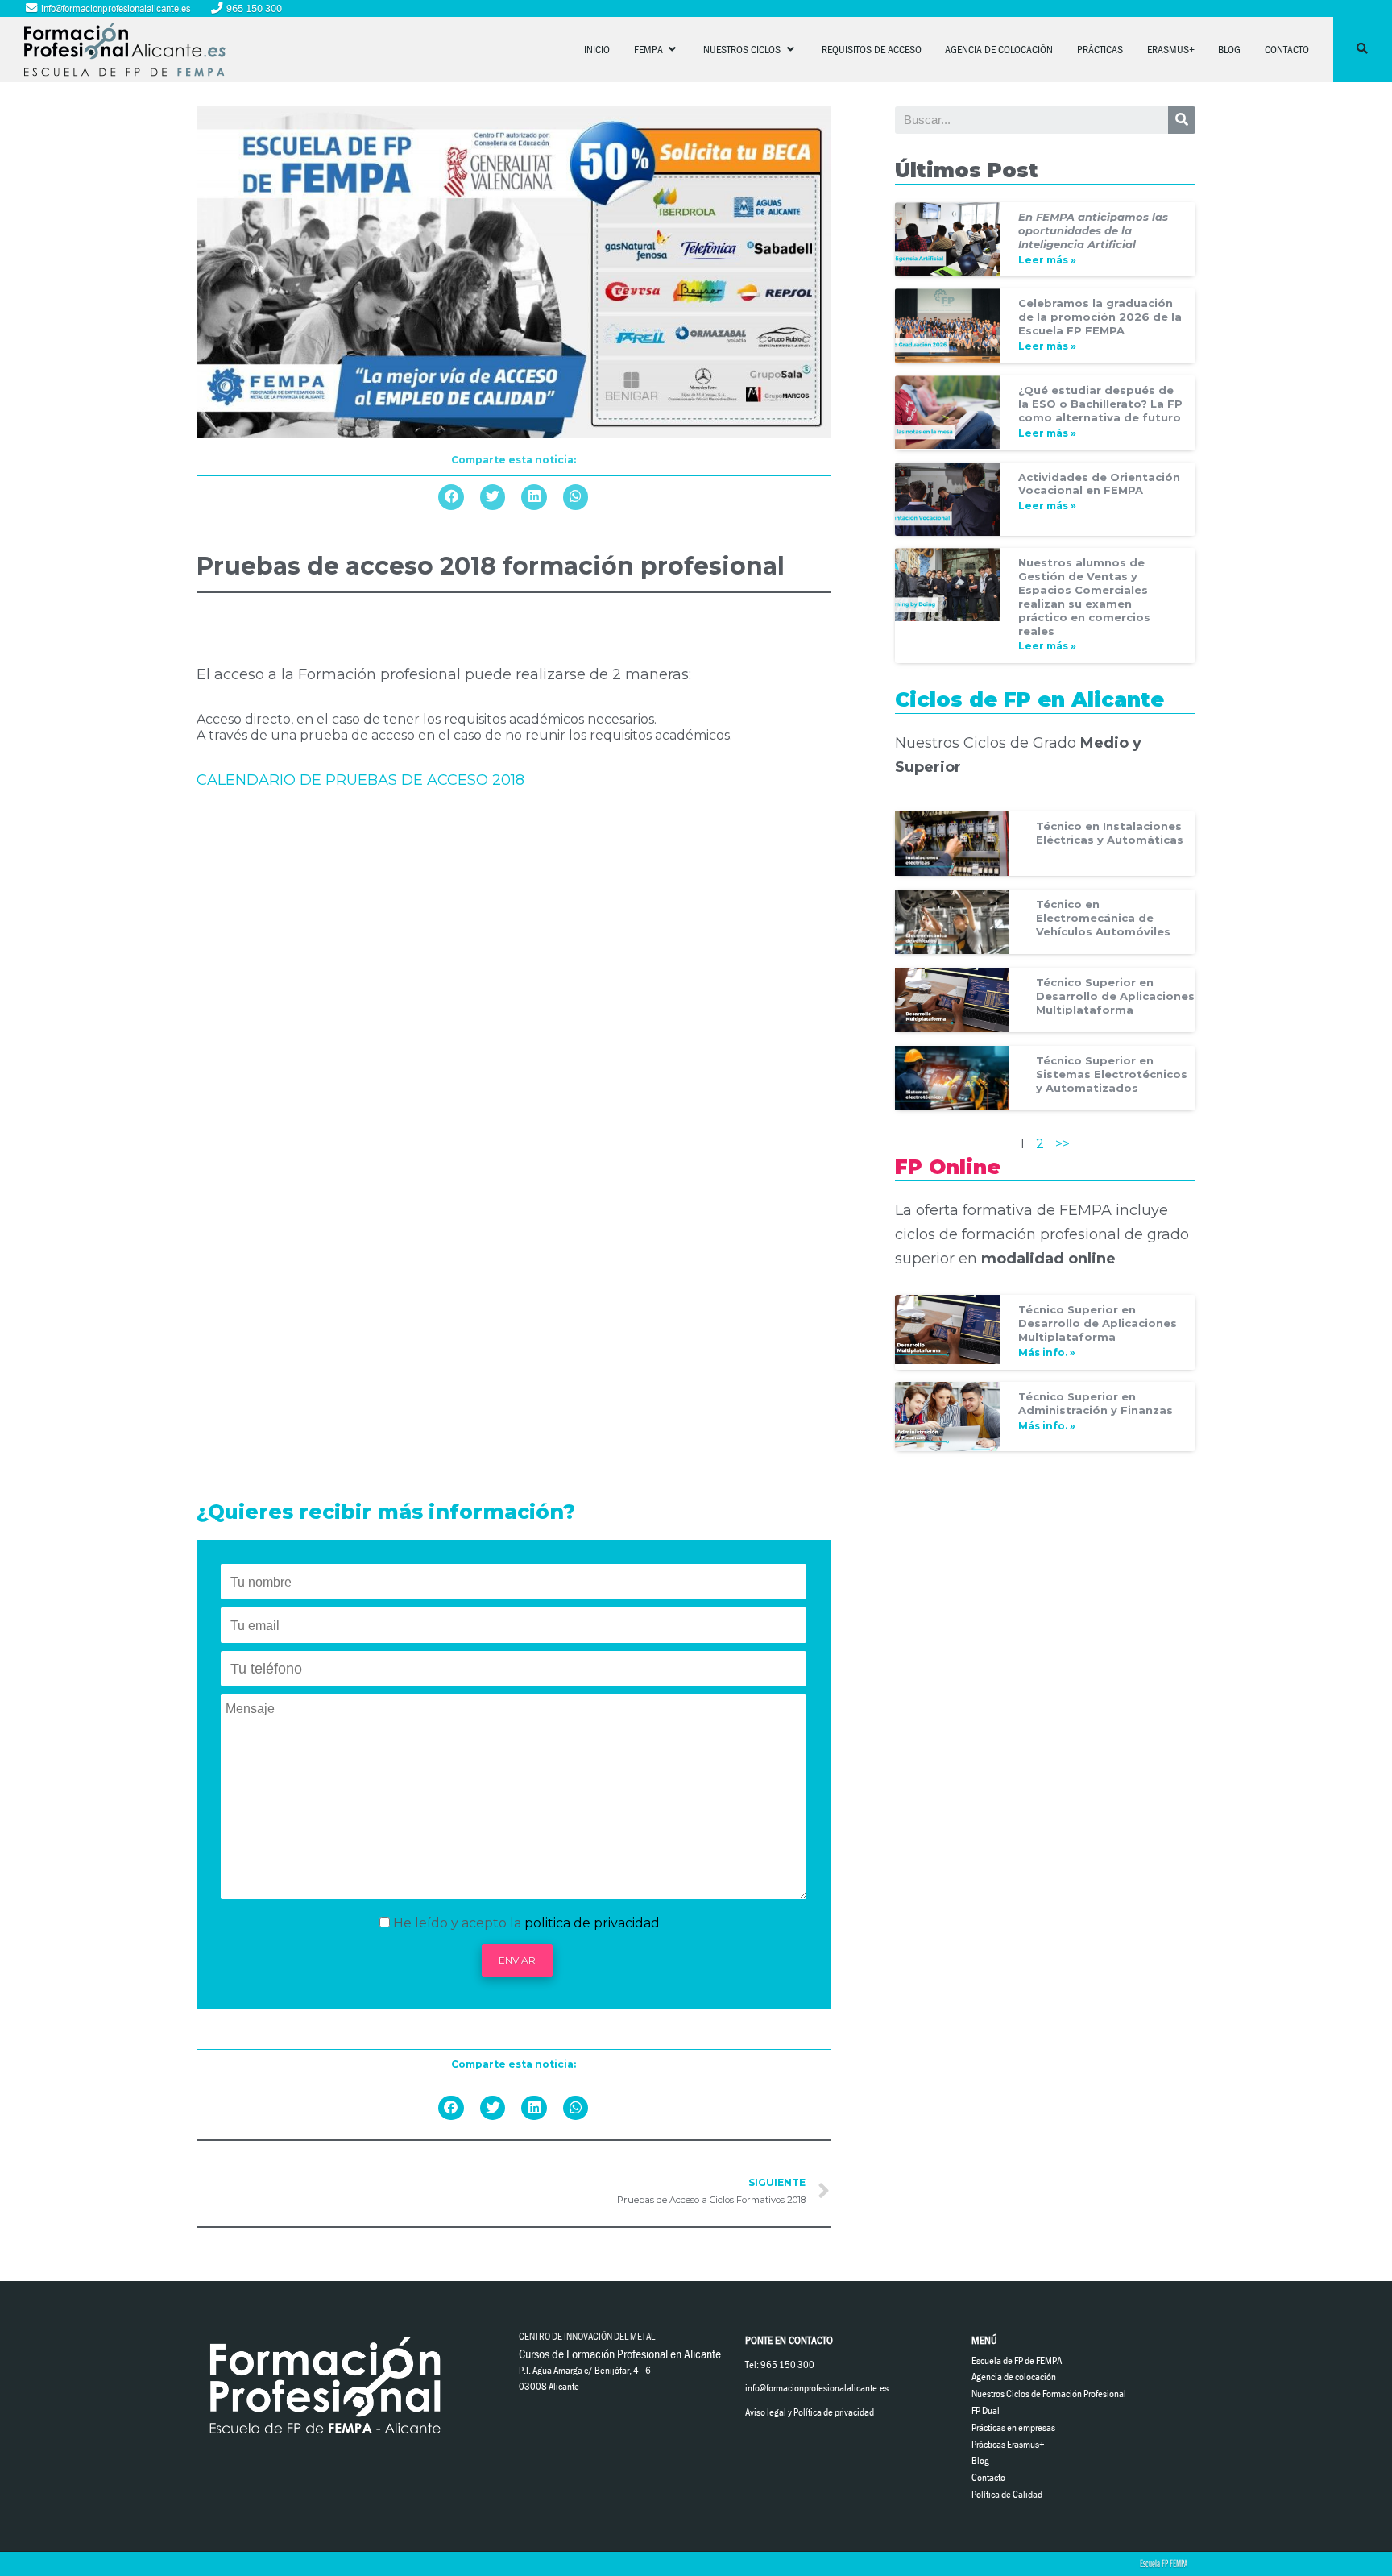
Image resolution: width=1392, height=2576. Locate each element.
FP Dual (986, 2410)
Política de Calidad (1007, 2494)
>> (1063, 1144)
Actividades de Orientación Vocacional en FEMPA (1099, 484)
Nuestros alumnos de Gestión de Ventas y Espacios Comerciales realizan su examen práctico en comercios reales (1084, 597)
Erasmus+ (1171, 49)
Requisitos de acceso (872, 49)
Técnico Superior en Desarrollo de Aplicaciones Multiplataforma (1115, 996)
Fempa (650, 49)
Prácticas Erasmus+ (1008, 2444)
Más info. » (1047, 1352)
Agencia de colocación (999, 49)
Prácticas (1100, 49)
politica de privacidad (592, 1923)
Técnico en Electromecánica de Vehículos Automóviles (1103, 918)
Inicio (597, 49)
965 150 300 (253, 8)
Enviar (517, 1960)
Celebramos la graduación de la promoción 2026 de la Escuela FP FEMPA (1100, 317)
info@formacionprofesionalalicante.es (114, 8)
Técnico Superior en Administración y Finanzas (1096, 1403)
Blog (1229, 49)
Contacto (1287, 49)
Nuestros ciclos (743, 49)
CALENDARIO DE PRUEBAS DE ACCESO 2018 (360, 780)
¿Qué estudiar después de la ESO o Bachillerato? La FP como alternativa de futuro (1100, 404)
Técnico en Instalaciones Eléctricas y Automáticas (1110, 833)
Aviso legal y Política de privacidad (810, 2412)
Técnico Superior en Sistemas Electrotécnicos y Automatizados (1112, 1074)
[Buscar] (1182, 120)
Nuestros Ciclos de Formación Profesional (1049, 2393)
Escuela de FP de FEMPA (1017, 2360)
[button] (451, 497)
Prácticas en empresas (1013, 2427)
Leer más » (1047, 260)
